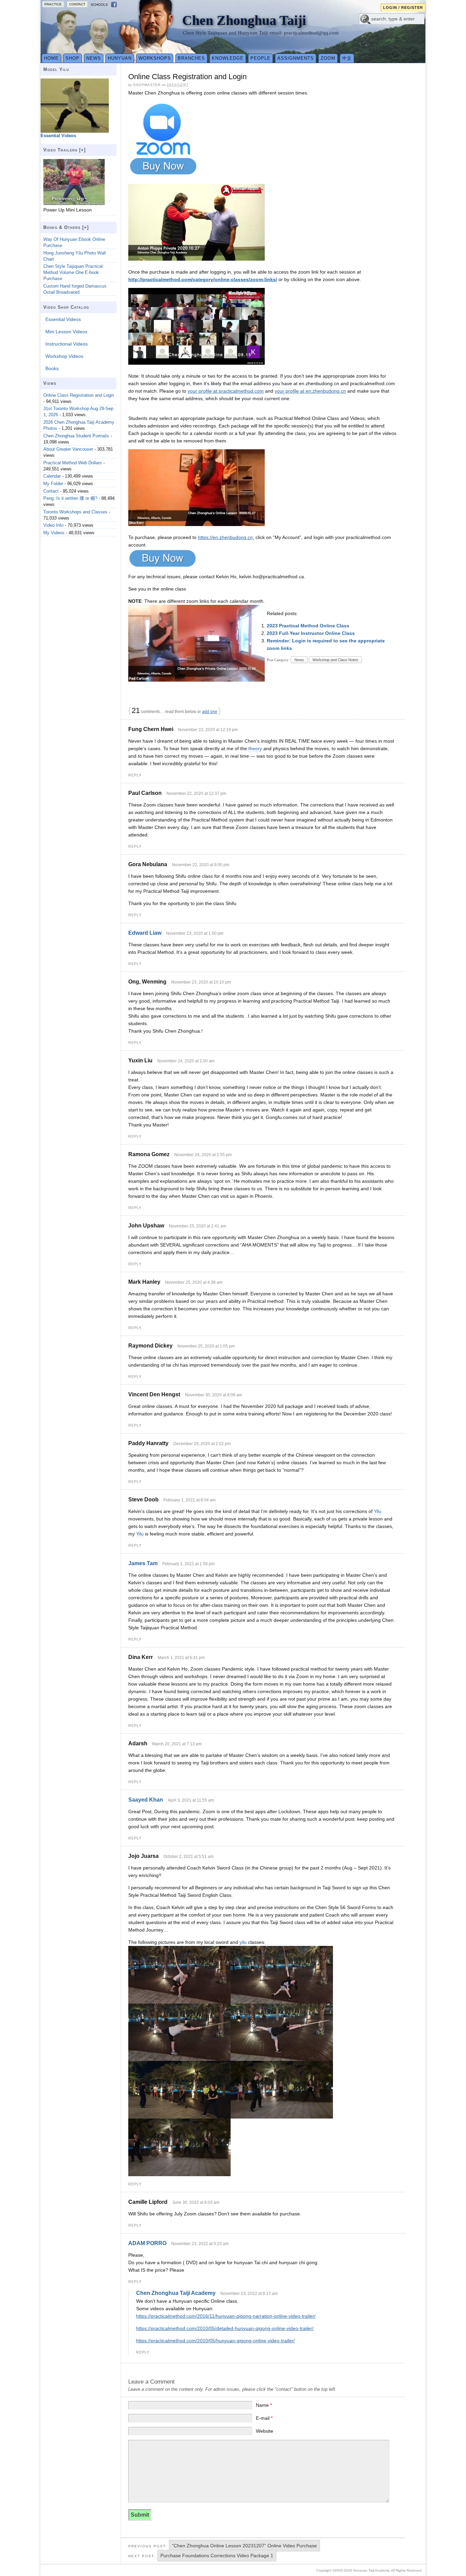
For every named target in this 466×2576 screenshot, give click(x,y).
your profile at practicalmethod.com (226, 391)
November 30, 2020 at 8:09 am (214, 1395)
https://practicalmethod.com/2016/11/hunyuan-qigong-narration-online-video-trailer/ (226, 2316)
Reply (135, 775)
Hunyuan (120, 58)
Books (52, 368)
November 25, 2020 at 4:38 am (194, 1282)
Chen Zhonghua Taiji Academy (176, 2293)
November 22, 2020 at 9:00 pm (201, 865)
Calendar (52, 476)
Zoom (328, 58)
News (94, 58)
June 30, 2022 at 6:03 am (196, 2202)
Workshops (155, 58)
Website (265, 2431)
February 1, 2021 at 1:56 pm (188, 1564)
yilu (243, 1942)
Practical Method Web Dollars (73, 463)
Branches (191, 58)
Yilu (378, 1511)
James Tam (143, 1563)
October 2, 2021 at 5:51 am (188, 1857)
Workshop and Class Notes (335, 660)
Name (264, 2405)
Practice (53, 4)
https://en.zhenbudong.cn (225, 537)
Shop (72, 58)
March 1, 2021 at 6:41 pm (181, 1658)
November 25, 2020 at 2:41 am (198, 1226)
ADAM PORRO (147, 2243)
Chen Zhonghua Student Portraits (76, 436)
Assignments (296, 58)
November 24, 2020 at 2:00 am (186, 1061)
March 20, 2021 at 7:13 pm (177, 1744)
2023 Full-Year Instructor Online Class (311, 633)
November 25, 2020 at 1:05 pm (206, 1346)
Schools (99, 5)
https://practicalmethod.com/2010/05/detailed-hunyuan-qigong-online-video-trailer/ (225, 2328)
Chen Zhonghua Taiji (244, 20)
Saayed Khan (146, 1800)
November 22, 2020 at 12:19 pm (208, 730)
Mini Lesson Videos (66, 332)
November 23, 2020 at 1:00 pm (195, 933)
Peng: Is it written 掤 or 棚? (70, 498)
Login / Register (403, 8)
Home (51, 58)
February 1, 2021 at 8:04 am (190, 1500)
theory (255, 748)
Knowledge (228, 58)
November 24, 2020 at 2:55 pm (203, 1155)
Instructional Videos (67, 344)
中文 (347, 58)
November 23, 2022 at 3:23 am (200, 2244)
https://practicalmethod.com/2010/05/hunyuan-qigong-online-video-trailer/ (215, 2341)
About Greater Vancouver (68, 449)
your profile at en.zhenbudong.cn (310, 391)
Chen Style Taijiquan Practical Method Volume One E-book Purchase (73, 272)
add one (210, 712)
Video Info (53, 525)
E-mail (264, 2418)
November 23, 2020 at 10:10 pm (201, 982)
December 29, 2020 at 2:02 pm (202, 1444)
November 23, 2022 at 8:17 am (249, 2294)
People (260, 58)
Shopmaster (147, 85)
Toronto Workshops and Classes (75, 512)
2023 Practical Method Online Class (308, 626)
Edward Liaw (145, 933)
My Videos (54, 533)
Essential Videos (63, 319)
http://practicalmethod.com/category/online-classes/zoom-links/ (203, 279)
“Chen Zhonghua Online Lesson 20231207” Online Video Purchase (244, 2546)
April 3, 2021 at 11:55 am (191, 1800)
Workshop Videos (64, 356)
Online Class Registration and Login (79, 395)
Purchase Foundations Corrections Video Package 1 (217, 2556)
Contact (77, 4)
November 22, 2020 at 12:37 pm (196, 794)
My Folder (53, 484)
